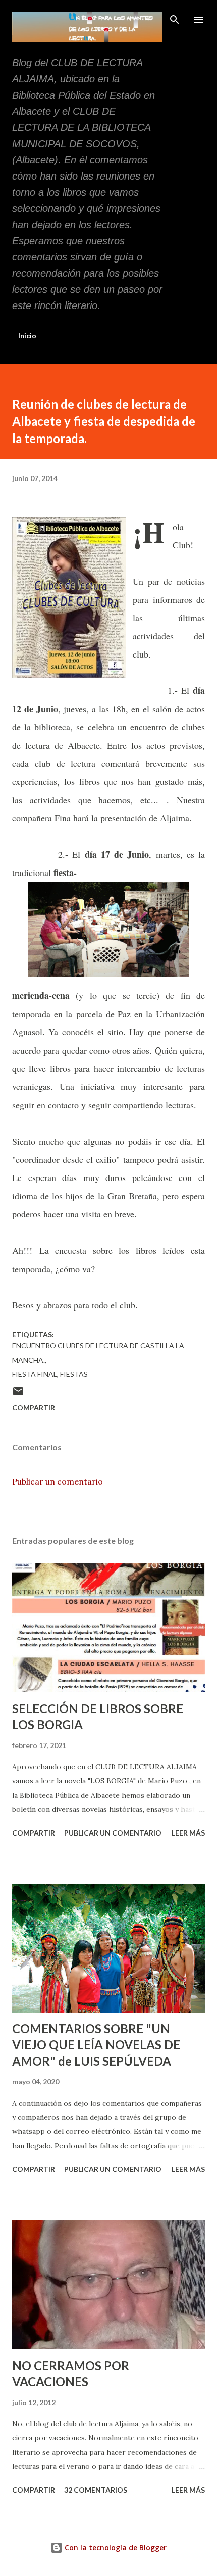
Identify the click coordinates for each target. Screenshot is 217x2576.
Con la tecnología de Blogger (115, 2547)
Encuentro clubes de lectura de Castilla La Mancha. (98, 1353)
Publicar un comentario (58, 1481)
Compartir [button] (34, 1407)
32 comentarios (96, 2490)
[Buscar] (175, 18)
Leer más (188, 1833)
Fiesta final (35, 1374)
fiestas (74, 1374)
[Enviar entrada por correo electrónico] (18, 1395)
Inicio (27, 336)
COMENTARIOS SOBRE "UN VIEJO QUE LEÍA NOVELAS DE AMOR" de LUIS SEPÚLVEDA (96, 2045)
